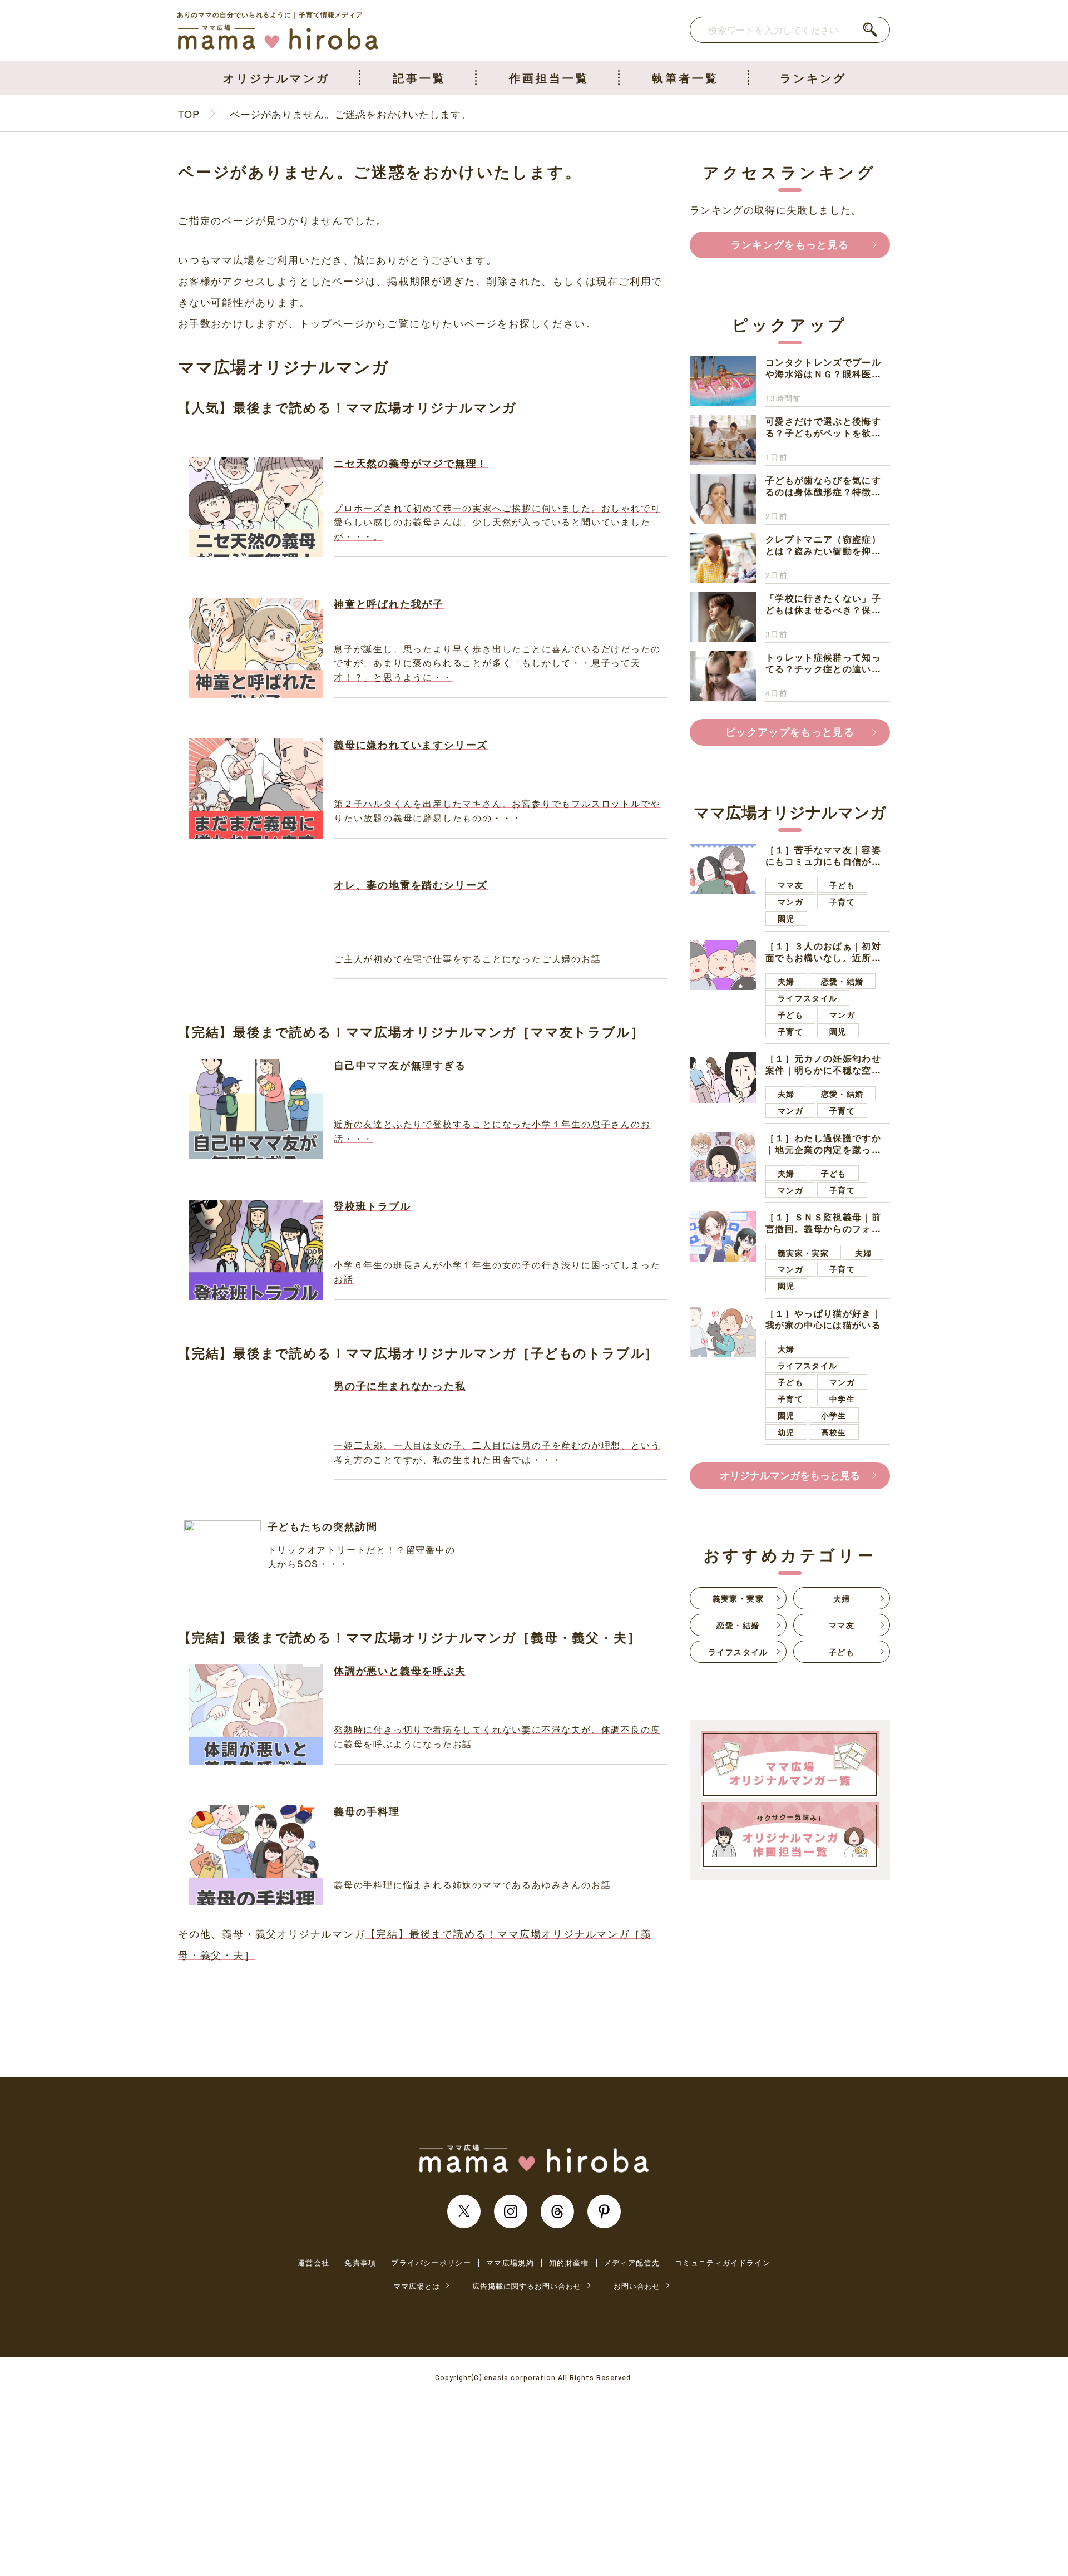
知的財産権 (569, 2263)
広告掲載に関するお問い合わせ (527, 2286)
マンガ (790, 902)
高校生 (834, 1432)
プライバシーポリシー (431, 2263)
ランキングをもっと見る (790, 244)
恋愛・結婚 (842, 981)
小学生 (834, 1415)
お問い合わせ (637, 2286)
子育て (842, 902)
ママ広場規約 (510, 2263)
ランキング (813, 78)
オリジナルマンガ (276, 78)
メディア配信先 (632, 2263)
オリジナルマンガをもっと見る (790, 1475)
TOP (189, 114)
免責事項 (360, 2263)
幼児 (786, 1432)
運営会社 (313, 2263)
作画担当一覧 (549, 78)
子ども (842, 885)
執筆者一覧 (685, 78)
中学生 (842, 1398)
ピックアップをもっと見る (790, 732)
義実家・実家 (803, 1253)
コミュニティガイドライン (723, 2263)
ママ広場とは (417, 2286)
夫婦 (786, 981)
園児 (786, 918)
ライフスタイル (807, 998)
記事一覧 (419, 78)
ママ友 (790, 885)
